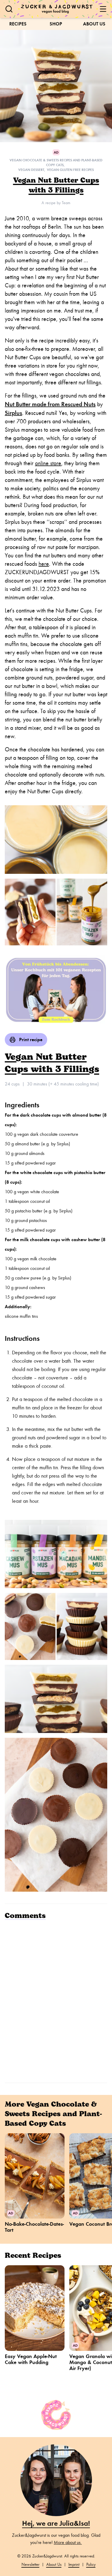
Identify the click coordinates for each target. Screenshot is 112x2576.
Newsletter (30, 2564)
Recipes (18, 24)
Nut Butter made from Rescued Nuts (50, 404)
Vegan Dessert (31, 170)
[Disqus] (56, 2001)
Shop (56, 24)
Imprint (74, 2564)
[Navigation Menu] (103, 9)
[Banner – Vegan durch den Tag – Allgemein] (56, 989)
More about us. (68, 2542)
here (44, 564)
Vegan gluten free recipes (70, 170)
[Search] (9, 9)
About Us (94, 24)
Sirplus (13, 413)
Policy (91, 2564)
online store (48, 463)
